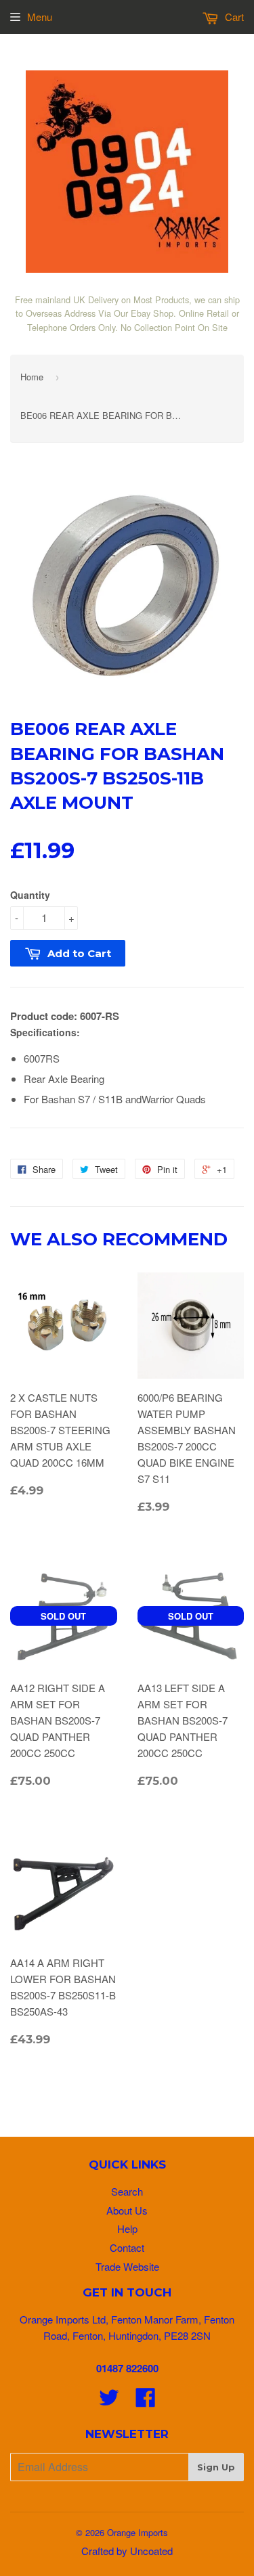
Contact (127, 2247)
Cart (233, 17)
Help (127, 2228)
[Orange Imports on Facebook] (146, 2401)
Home (32, 377)
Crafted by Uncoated (127, 2551)
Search (127, 2191)
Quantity (30, 895)
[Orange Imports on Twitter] (109, 2401)
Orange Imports (137, 2532)
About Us (127, 2210)
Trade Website (127, 2266)
